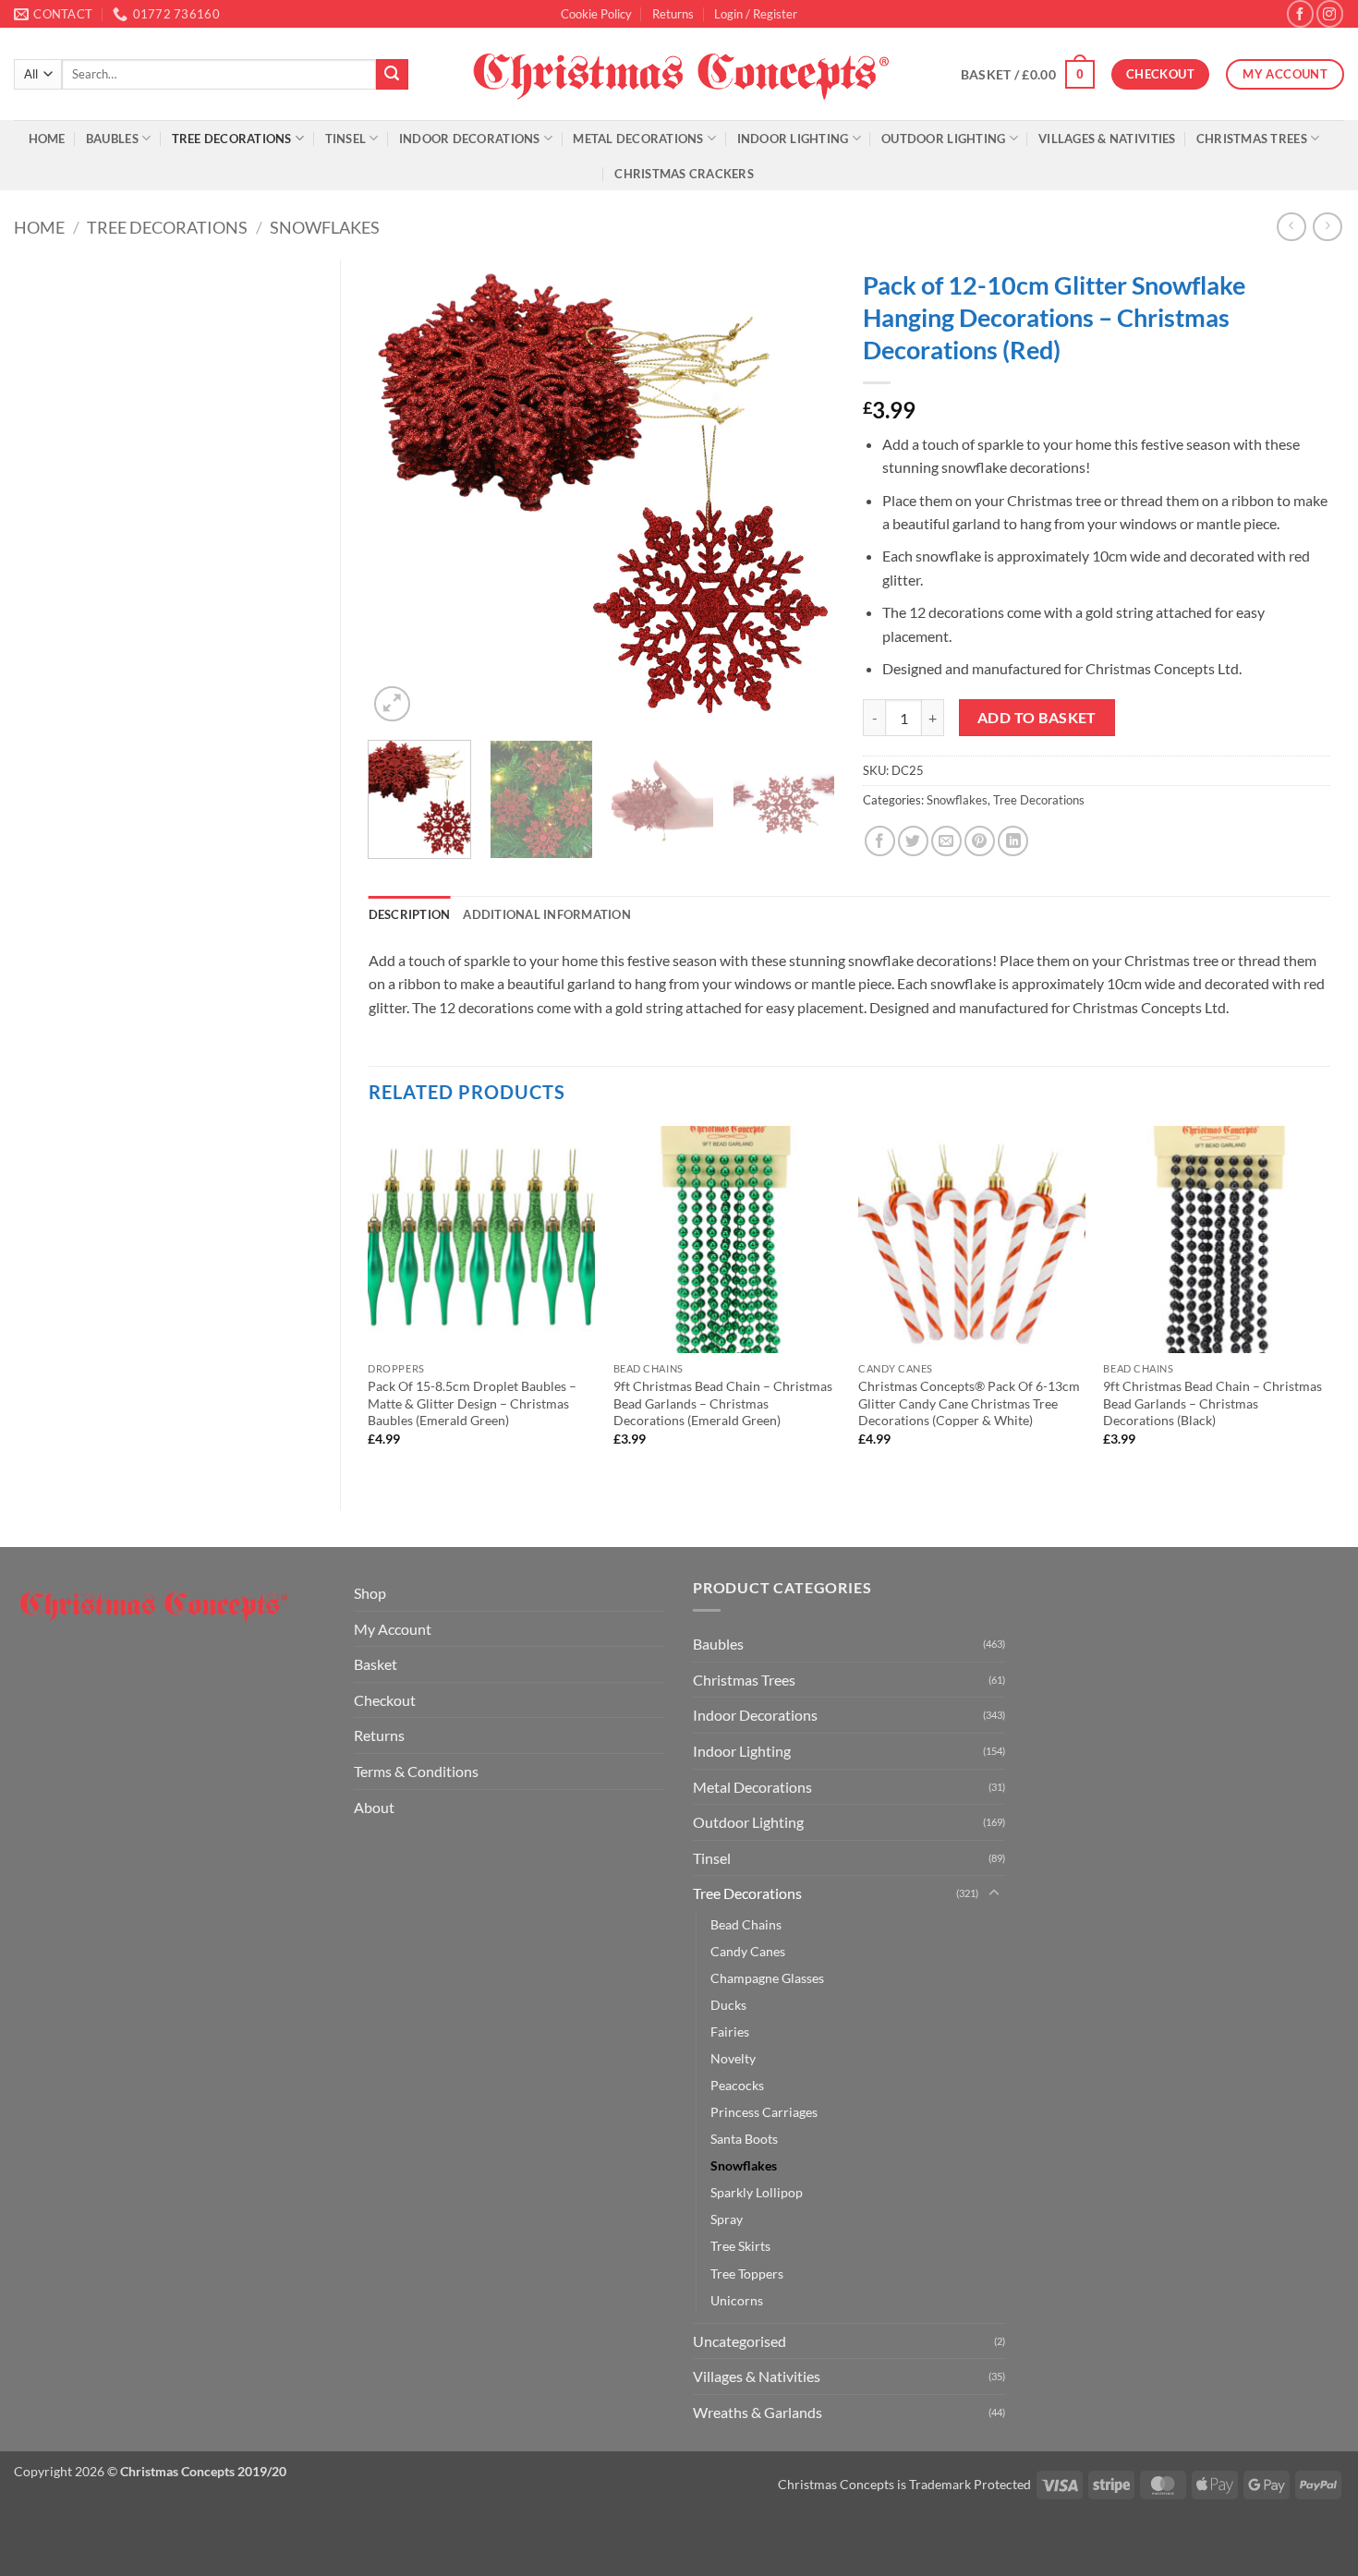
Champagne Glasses (767, 1978)
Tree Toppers (747, 2274)
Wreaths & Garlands (758, 2412)
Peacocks (737, 2085)
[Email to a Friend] (946, 841)
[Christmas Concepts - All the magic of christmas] (679, 74)
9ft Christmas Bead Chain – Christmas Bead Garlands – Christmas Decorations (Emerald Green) (723, 1403)
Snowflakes (325, 227)
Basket (376, 1664)
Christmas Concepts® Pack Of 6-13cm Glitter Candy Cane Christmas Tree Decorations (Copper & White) (969, 1403)
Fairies (730, 2032)
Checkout (385, 1700)
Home (47, 139)
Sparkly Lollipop (757, 2192)
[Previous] (401, 493)
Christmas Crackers (684, 174)
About (374, 1807)
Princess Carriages (764, 2112)
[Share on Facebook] (880, 841)
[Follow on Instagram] (1330, 13)
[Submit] (392, 75)
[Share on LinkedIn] (1013, 841)
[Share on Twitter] (913, 841)
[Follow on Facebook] (1300, 13)
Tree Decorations (232, 139)
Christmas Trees (1252, 139)
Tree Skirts (740, 2246)
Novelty (733, 2058)
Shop (370, 1593)
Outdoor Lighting (943, 139)
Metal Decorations (638, 139)
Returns (673, 14)
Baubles (112, 139)
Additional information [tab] (547, 914)
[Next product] (1291, 227)
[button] (756, 14)
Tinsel (346, 139)
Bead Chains (746, 1924)
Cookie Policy (596, 14)
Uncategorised (740, 2341)
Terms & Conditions (416, 1771)
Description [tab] (410, 914)
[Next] (803, 493)
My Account (393, 1629)
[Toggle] (994, 1893)
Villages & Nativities (1107, 139)
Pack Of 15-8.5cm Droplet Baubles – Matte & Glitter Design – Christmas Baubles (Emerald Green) (472, 1403)
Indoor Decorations (470, 139)
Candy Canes (748, 1951)
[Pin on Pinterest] (980, 841)
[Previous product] (1327, 227)
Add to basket (1037, 718)
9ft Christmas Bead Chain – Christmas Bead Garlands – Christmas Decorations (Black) (1212, 1403)
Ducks (728, 2005)
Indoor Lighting (793, 139)
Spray (727, 2219)
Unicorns (737, 2300)
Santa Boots (744, 2139)
